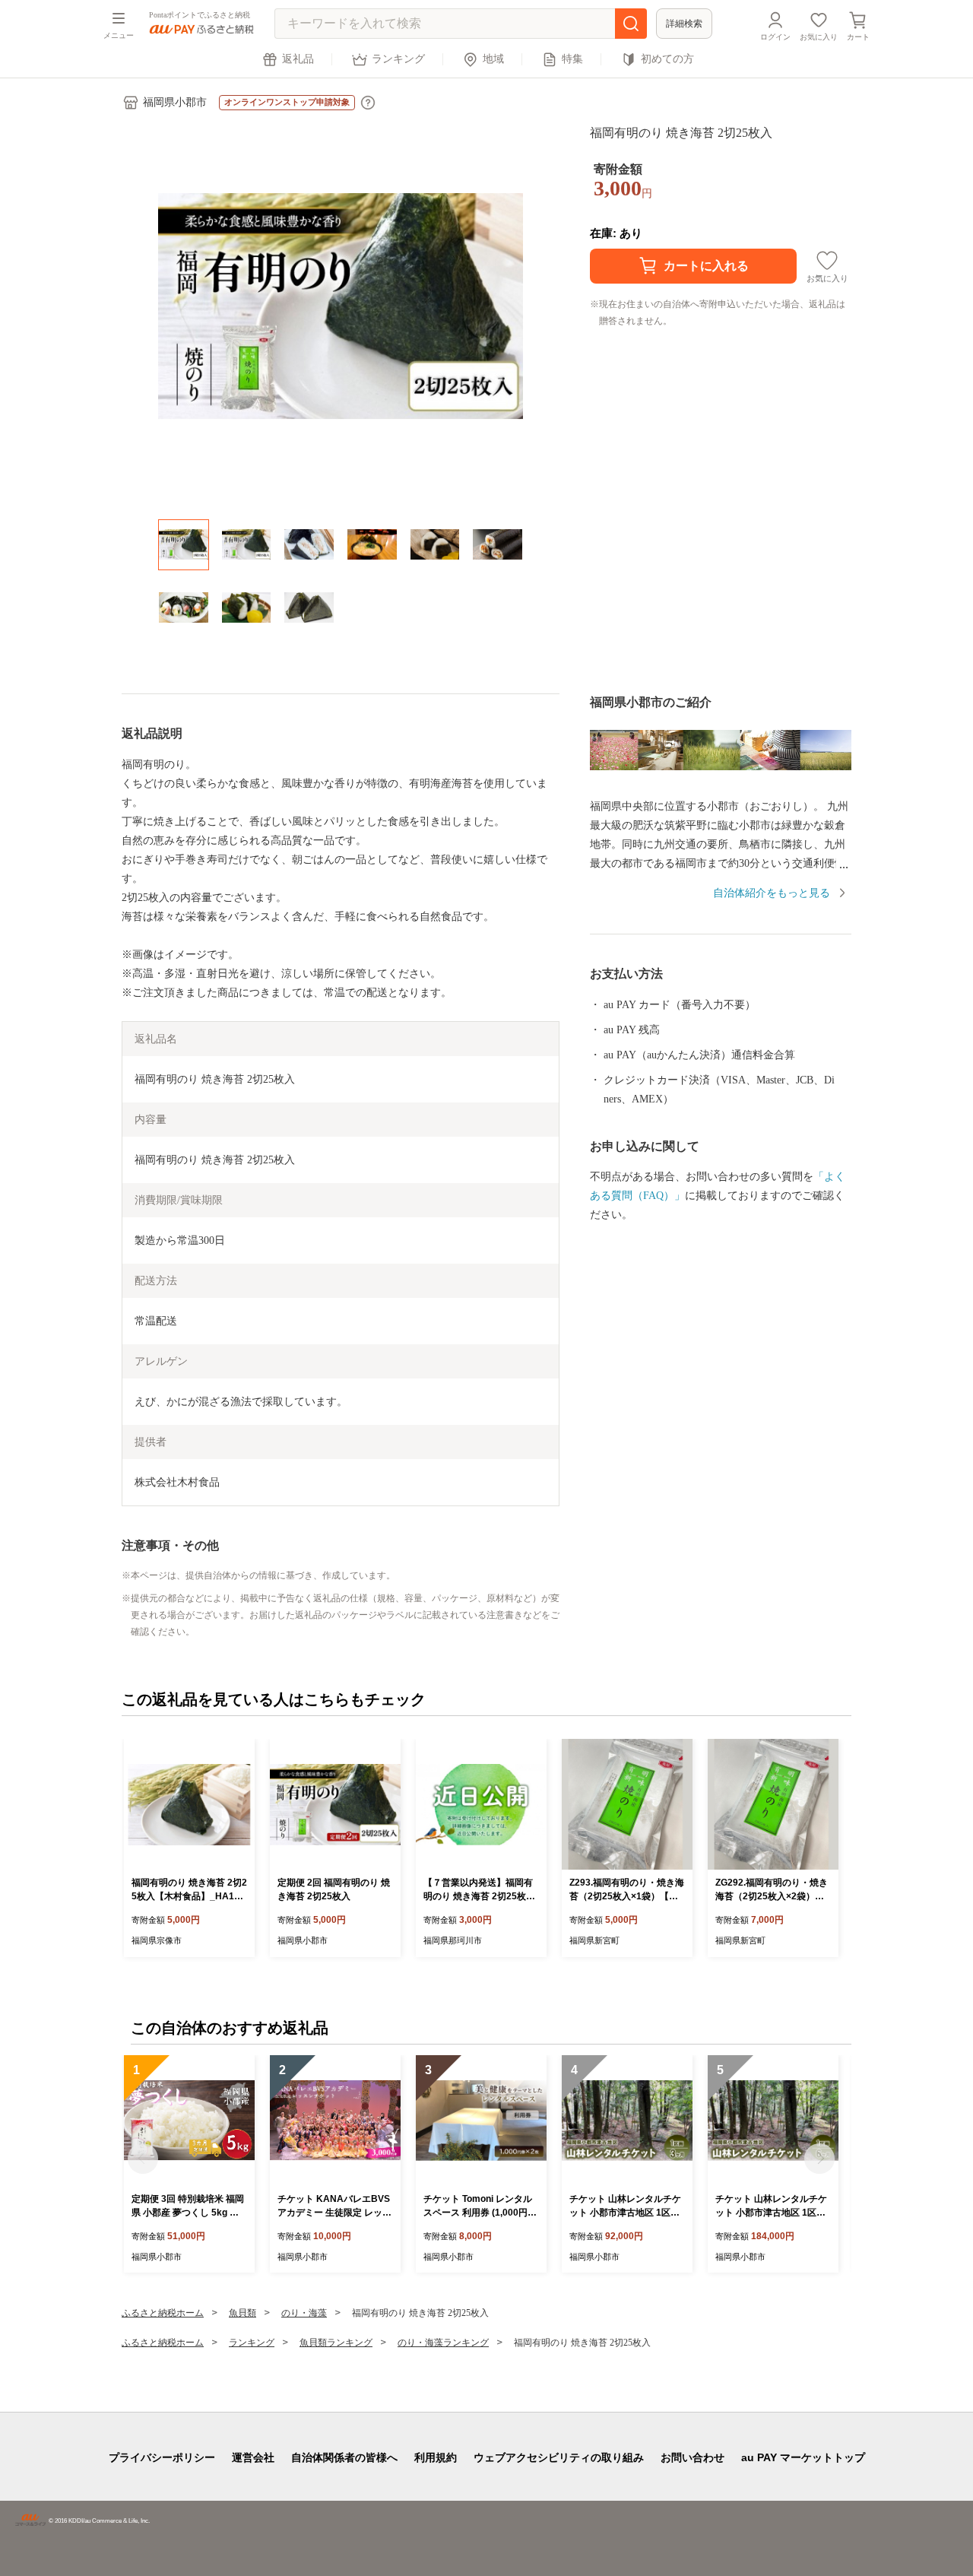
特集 (572, 59)
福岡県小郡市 (175, 102)
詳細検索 (684, 24)
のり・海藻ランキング (443, 2343)
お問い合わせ (693, 2457)
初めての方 (667, 59)
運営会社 (253, 2457)
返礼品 (298, 59)
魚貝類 (242, 2313)
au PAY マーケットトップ (803, 2457)
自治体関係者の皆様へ (344, 2457)
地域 (493, 59)
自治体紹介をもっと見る (772, 893)
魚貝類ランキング (336, 2343)
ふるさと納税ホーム (163, 2313)
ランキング (398, 59)
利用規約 (436, 2457)
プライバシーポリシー (162, 2457)
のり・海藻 (304, 2313)
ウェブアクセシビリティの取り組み (559, 2457)
